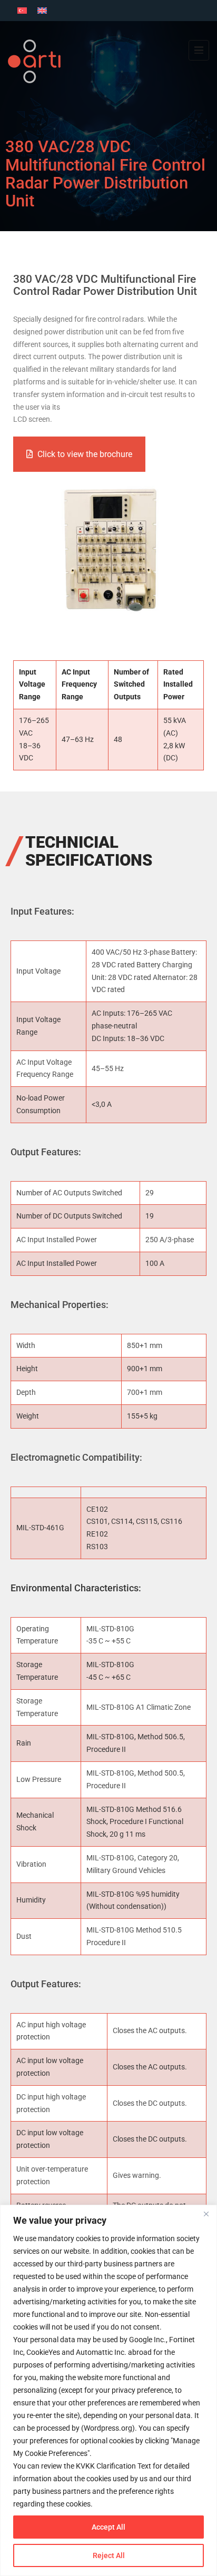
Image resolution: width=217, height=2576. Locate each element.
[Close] (206, 2214)
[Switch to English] (42, 11)
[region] (108, 2390)
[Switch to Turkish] (22, 11)
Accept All (108, 2527)
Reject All (109, 2555)
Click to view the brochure (85, 454)
